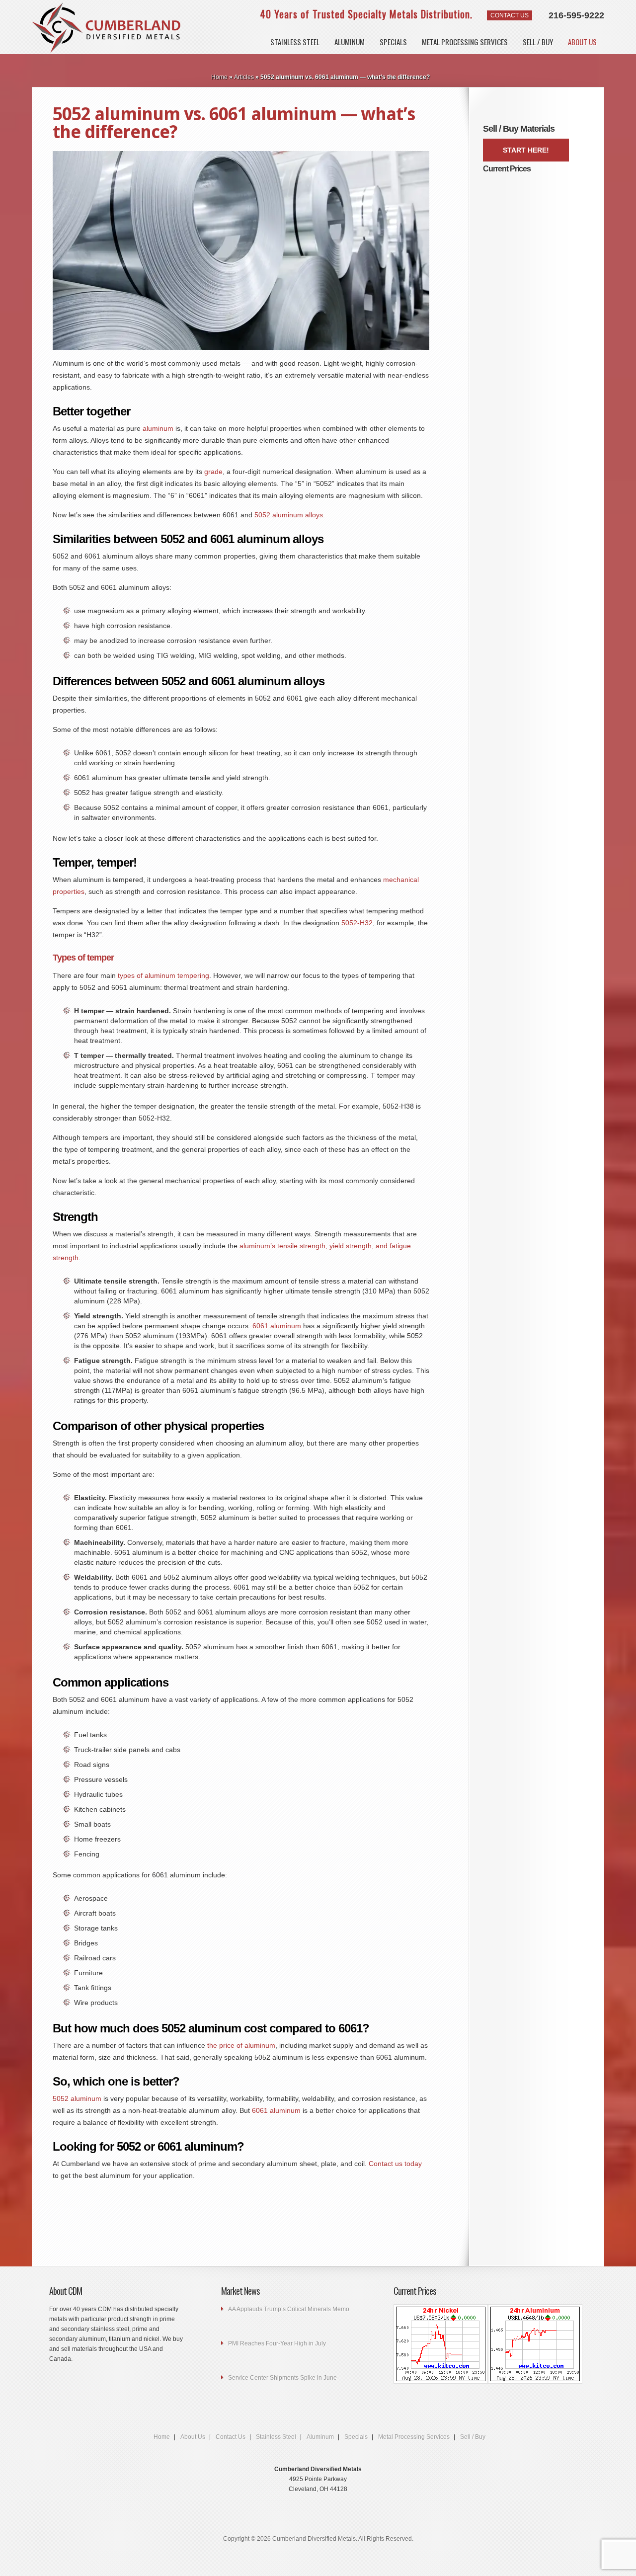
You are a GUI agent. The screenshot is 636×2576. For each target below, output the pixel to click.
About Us (582, 42)
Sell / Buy (538, 42)
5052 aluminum (77, 2098)
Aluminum (350, 42)
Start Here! (526, 150)
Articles (244, 77)
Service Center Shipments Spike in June (282, 2378)
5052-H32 (357, 923)
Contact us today (395, 2164)
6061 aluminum (277, 1326)
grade (213, 472)
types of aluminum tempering (163, 975)
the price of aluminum (241, 2045)
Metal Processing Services (414, 2437)
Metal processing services (465, 42)
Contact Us (510, 15)
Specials (393, 42)
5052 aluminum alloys (289, 515)
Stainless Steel (295, 42)
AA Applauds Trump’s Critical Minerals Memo (289, 2309)
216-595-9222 (576, 15)
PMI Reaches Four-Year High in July (277, 2343)
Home (219, 77)
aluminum (158, 428)
